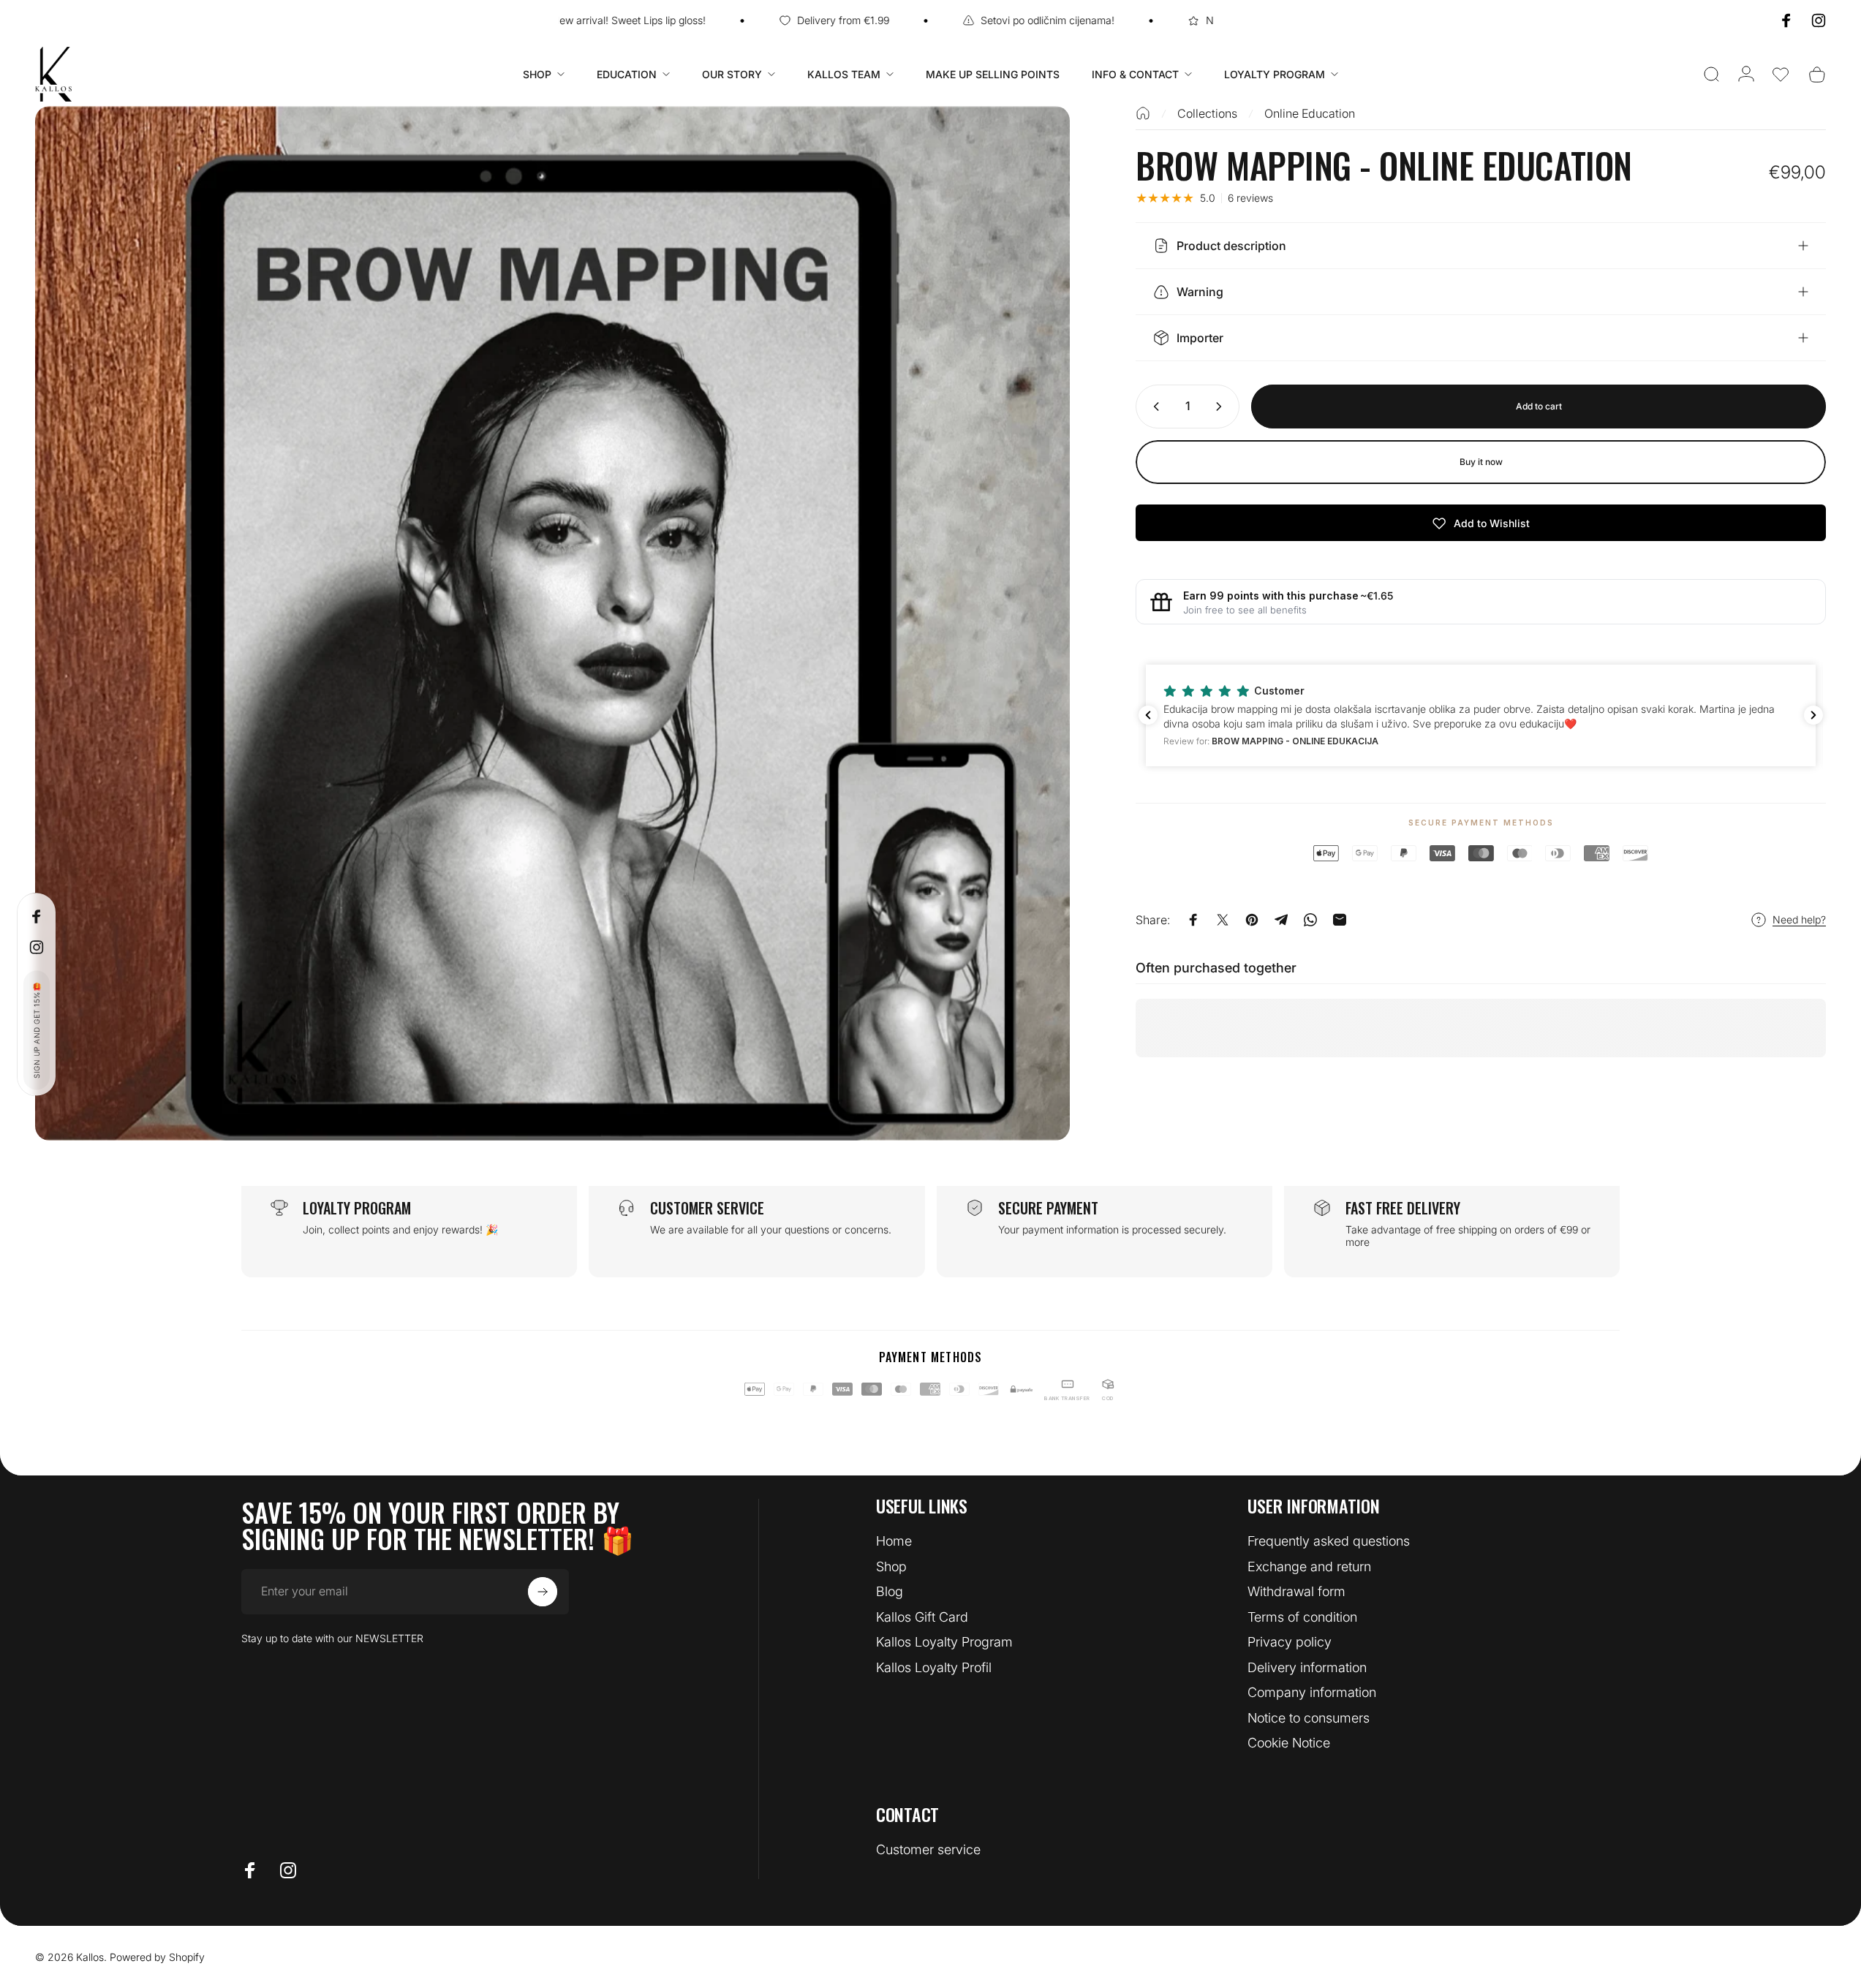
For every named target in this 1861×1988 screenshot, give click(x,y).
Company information (1312, 1692)
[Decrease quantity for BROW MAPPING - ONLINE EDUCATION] (1153, 407)
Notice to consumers (1309, 1718)
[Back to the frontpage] (1143, 113)
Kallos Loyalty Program (944, 1642)
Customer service (928, 1849)
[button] (1781, 75)
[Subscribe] (543, 1592)
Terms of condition (1302, 1617)
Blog (890, 1591)
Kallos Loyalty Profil (934, 1667)
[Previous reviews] (1148, 715)
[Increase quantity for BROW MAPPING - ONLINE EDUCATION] (1222, 407)
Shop (891, 1566)
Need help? (1799, 919)
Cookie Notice (1289, 1743)
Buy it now (1481, 462)
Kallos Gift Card (922, 1617)
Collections (1207, 113)
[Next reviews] (1813, 715)
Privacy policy (1290, 1642)
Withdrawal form (1296, 1591)
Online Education (1310, 113)
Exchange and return (1309, 1566)
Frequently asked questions (1329, 1541)
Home (894, 1541)
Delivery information (1307, 1667)
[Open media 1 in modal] (552, 623)
